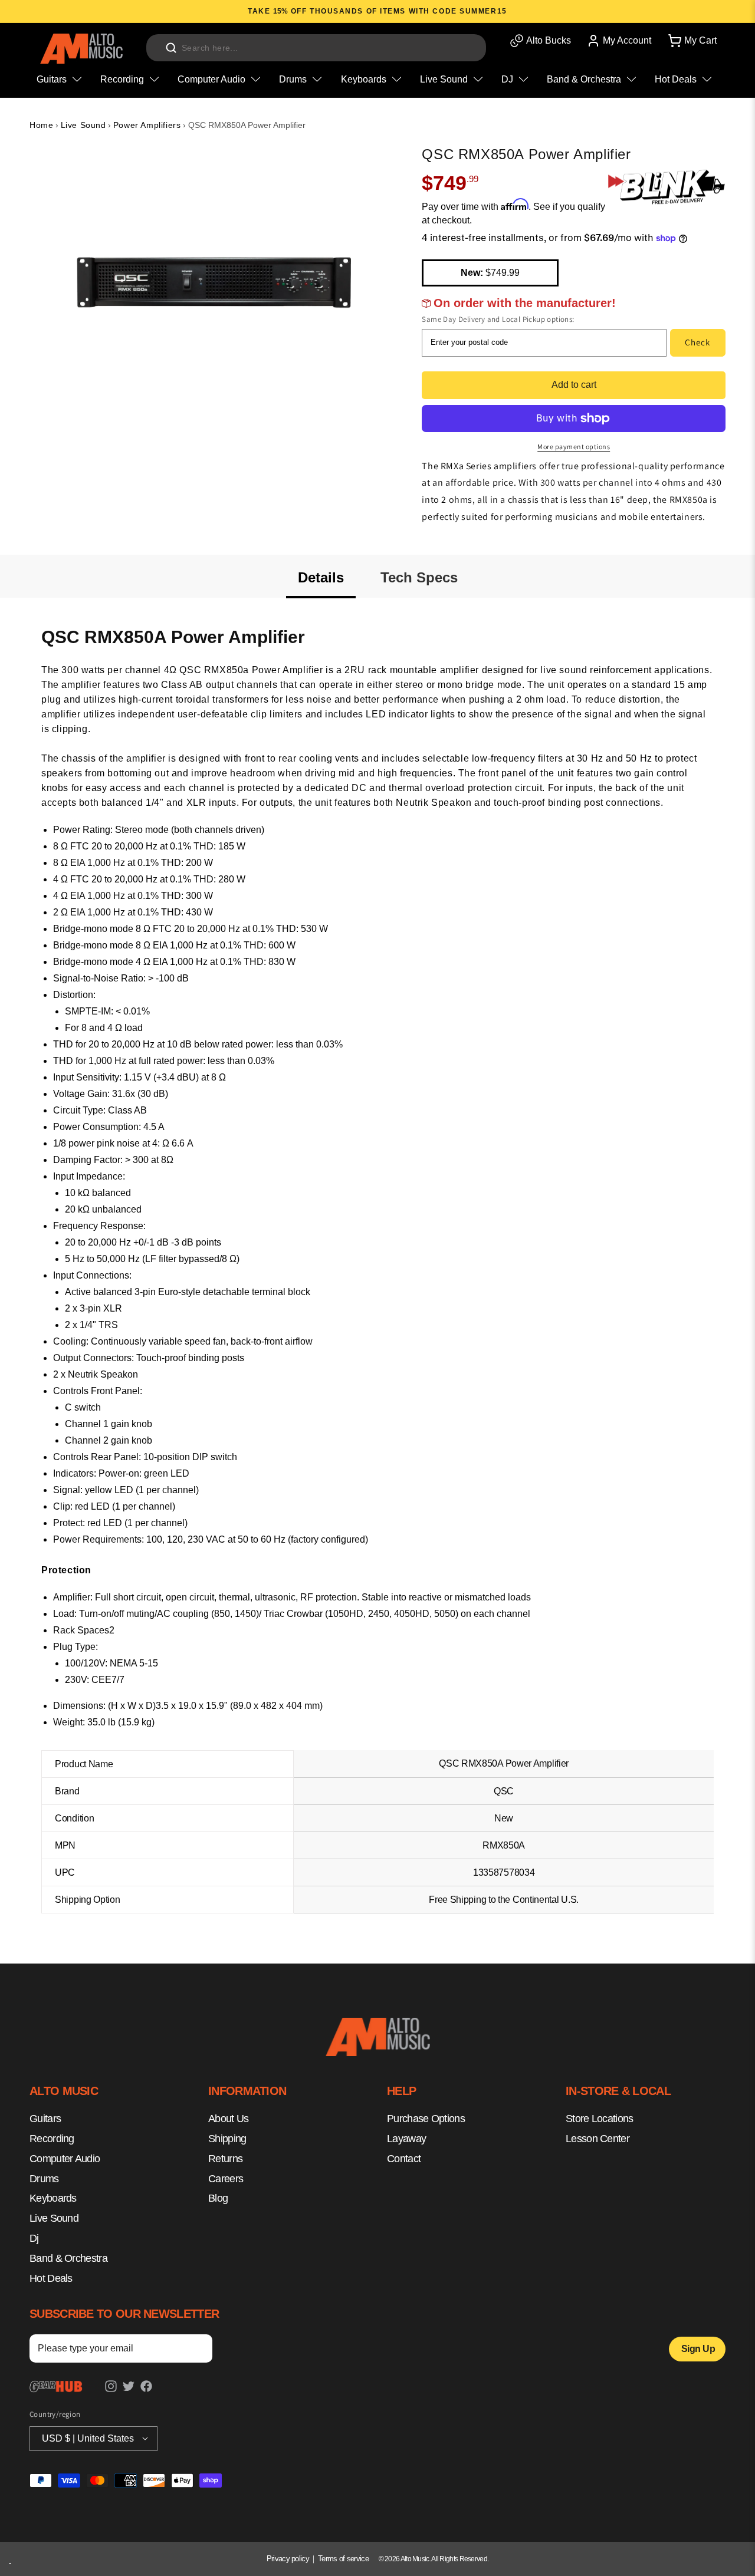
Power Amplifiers (147, 125)
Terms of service (343, 2559)
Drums (44, 2179)
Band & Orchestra (68, 2258)
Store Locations (600, 2119)
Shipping (227, 2139)
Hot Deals (51, 2278)
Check (697, 342)
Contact (404, 2159)
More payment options (574, 447)
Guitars (45, 2119)
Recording (52, 2139)
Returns (225, 2159)
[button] (691, 41)
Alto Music (415, 2559)
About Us (228, 2119)
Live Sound (83, 125)
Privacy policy (288, 2559)
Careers (226, 2179)
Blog (218, 2199)
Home (41, 125)
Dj (34, 2238)
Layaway (406, 2139)
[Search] (171, 48)
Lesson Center (598, 2139)
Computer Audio (65, 2159)
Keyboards (53, 2199)
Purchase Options (426, 2119)
